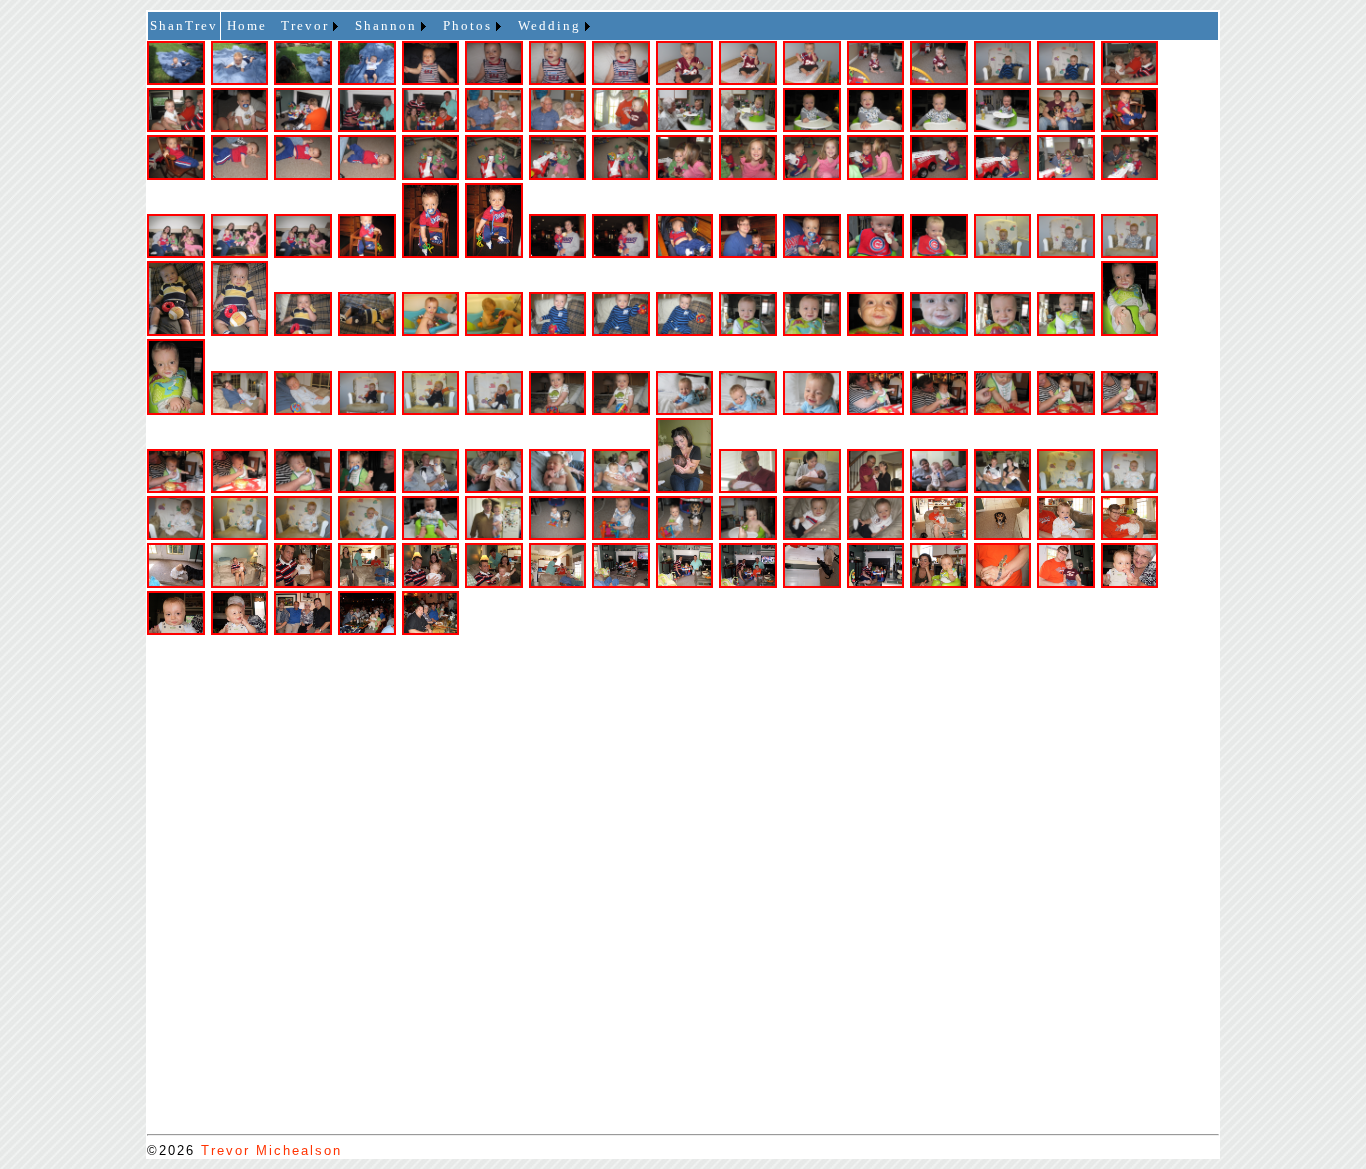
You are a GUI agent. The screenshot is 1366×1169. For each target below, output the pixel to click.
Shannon (386, 25)
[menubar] (415, 26)
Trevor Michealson (271, 1150)
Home (247, 25)
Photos (467, 25)
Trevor (305, 25)
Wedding (549, 25)
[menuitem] (247, 26)
